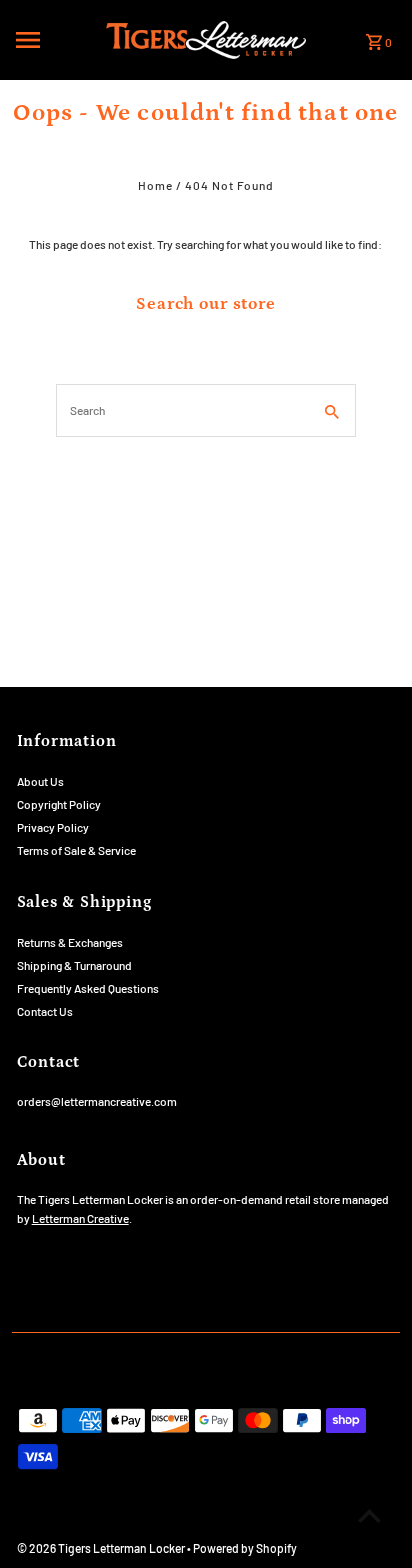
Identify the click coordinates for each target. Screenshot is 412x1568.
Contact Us (45, 1011)
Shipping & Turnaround (74, 965)
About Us (40, 781)
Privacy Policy (53, 827)
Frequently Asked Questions (88, 988)
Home (155, 185)
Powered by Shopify (245, 1548)
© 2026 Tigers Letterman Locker (102, 1548)
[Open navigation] (55, 40)
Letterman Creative (80, 1218)
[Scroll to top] (369, 1515)
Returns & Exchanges (70, 942)
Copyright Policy (59, 804)
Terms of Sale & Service (76, 850)
